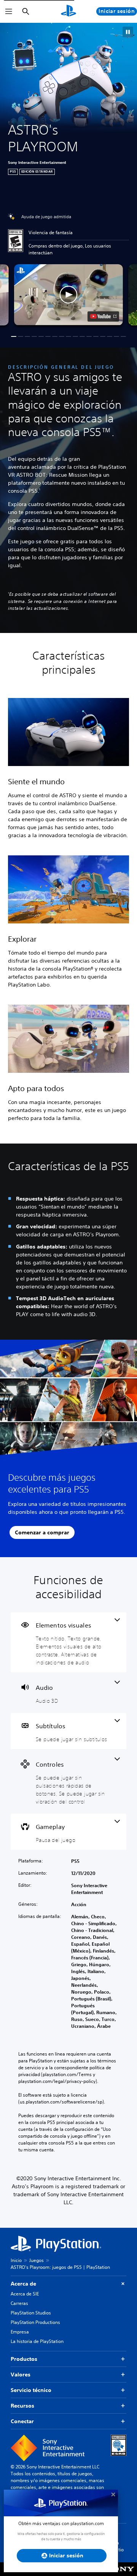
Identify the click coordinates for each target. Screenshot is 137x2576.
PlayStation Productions (35, 2322)
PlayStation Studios (31, 2313)
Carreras (19, 2303)
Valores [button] (21, 2375)
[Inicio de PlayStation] (68, 11)
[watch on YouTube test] (103, 316)
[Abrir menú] (9, 11)
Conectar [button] (22, 2421)
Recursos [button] (22, 2406)
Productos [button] (24, 2359)
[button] (128, 32)
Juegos (37, 2260)
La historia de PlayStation (37, 2341)
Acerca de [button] (23, 2284)
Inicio (16, 2260)
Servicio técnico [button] (31, 2390)
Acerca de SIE (25, 2294)
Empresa (20, 2332)
